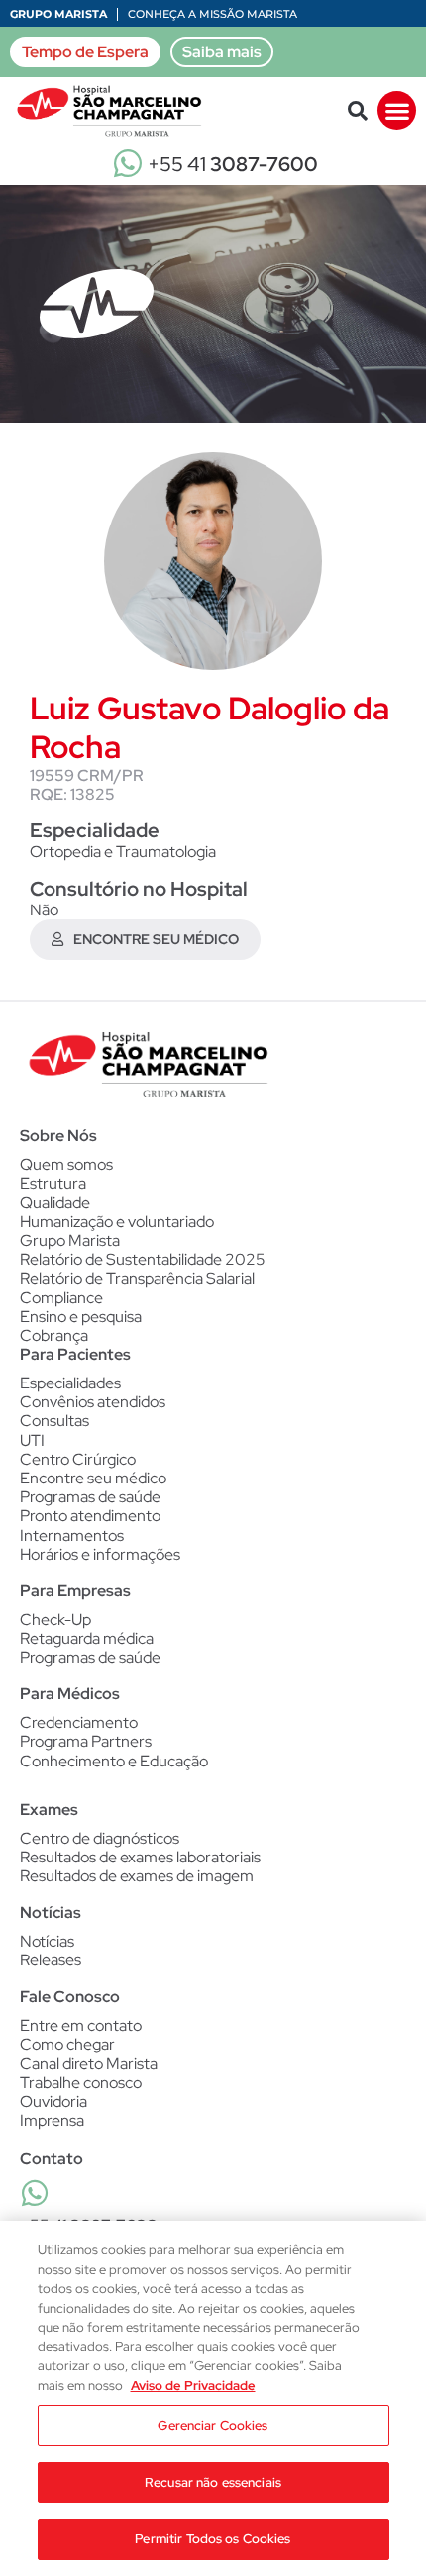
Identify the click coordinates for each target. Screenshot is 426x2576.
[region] (213, 2398)
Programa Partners (86, 1741)
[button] (358, 111)
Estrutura (53, 1183)
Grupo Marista (58, 14)
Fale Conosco (70, 1997)
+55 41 (233, 164)
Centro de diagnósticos (100, 1838)
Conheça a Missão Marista (213, 14)
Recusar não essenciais (213, 2482)
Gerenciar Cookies (213, 2425)
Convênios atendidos (93, 1402)
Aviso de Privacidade (193, 2385)
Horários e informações (100, 1554)
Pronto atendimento (90, 1516)
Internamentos (72, 1535)
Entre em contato (81, 2025)
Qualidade (55, 1203)
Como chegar (67, 2044)
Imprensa (52, 2120)
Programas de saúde (90, 1497)
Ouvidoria (53, 2101)
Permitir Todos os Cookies (213, 2539)
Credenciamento (79, 1722)
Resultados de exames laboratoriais (140, 1857)
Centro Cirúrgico (78, 1459)
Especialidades (70, 1383)
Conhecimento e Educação (114, 1761)
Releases (51, 1960)
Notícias (47, 1941)
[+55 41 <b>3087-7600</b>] (35, 2193)
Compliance (61, 1298)
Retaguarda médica (87, 1638)
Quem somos (66, 1164)
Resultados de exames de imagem (137, 1876)
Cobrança (54, 1336)
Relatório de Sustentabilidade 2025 (143, 1259)
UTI (32, 1440)
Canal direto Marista (89, 2064)
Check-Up (55, 1620)
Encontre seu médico (93, 1478)
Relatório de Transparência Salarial (137, 1278)
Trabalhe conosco (81, 2083)
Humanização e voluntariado (117, 1222)
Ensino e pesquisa (81, 1317)
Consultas (54, 1421)
